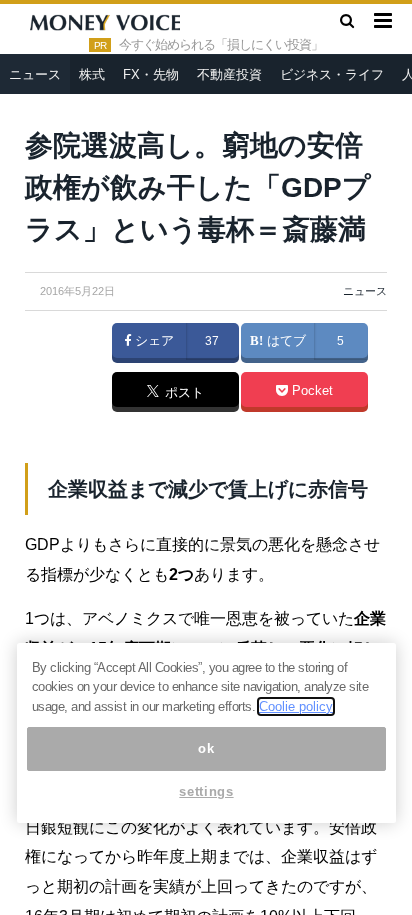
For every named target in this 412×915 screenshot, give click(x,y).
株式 (92, 74)
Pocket (310, 391)
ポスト (182, 393)
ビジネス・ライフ (332, 74)
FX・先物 (151, 74)
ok (206, 748)
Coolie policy (296, 706)
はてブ (284, 341)
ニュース (35, 74)
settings (206, 791)
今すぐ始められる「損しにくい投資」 (221, 45)
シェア (152, 341)
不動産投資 (229, 74)
